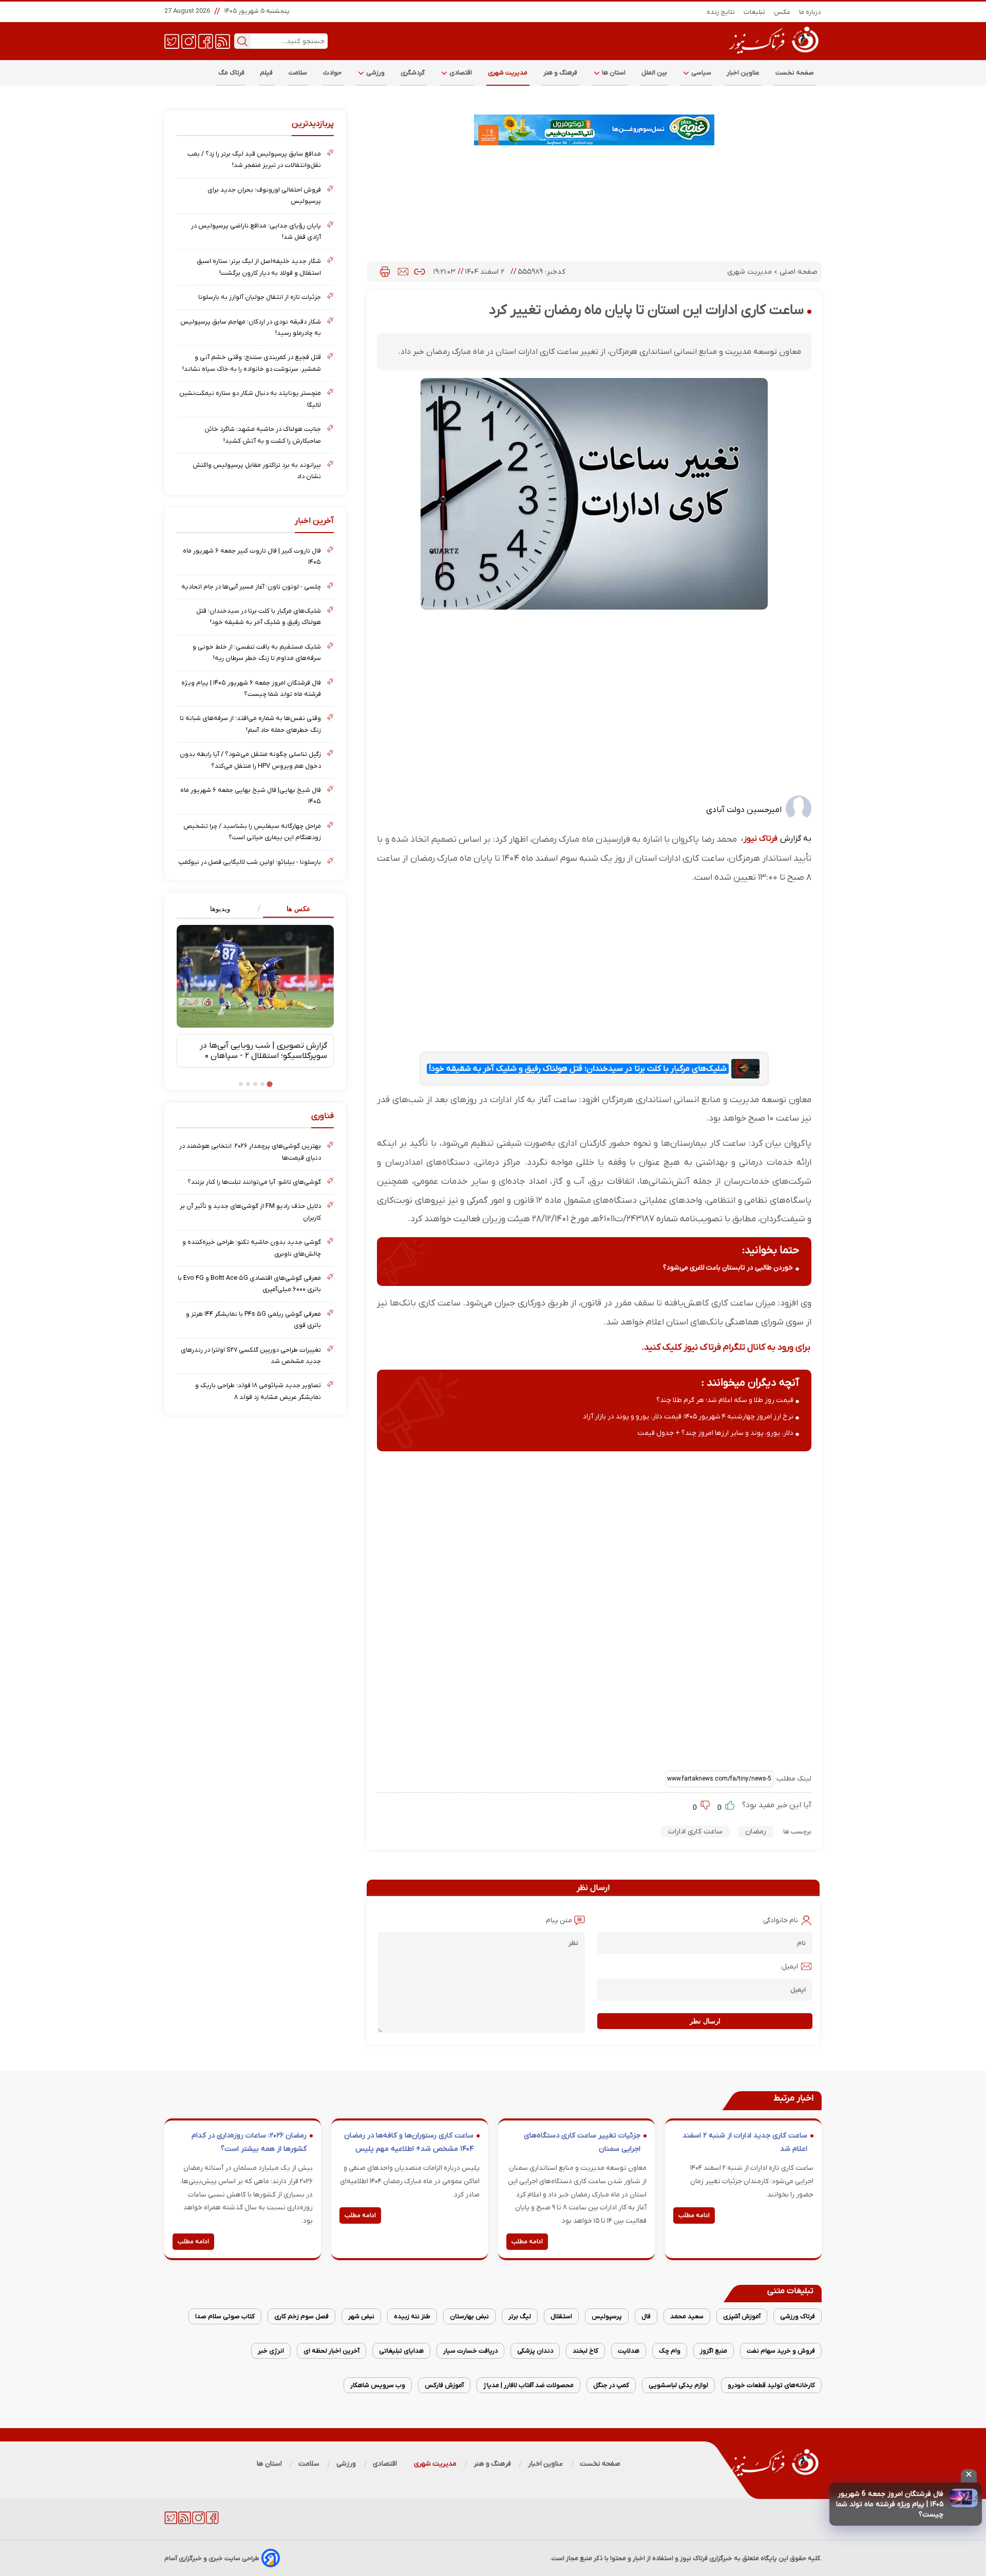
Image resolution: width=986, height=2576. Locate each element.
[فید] (223, 41)
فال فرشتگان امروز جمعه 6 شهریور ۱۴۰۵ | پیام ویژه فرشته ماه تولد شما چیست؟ (890, 2504)
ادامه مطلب (694, 2215)
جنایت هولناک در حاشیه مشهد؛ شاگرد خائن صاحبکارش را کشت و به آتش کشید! (263, 435)
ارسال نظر (705, 2021)
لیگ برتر (520, 2316)
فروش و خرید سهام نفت (781, 2351)
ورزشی (375, 73)
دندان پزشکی (535, 2351)
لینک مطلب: (792, 1779)
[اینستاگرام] (189, 41)
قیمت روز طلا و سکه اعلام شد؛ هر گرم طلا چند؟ (725, 1400)
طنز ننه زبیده (412, 2316)
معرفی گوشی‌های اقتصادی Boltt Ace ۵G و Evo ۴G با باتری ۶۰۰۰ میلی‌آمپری (249, 1284)
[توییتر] (172, 41)
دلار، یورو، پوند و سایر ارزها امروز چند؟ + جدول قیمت (715, 1433)
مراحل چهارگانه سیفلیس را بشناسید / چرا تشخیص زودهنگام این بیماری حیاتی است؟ (252, 832)
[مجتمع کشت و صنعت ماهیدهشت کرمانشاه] (594, 130)
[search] (242, 41)
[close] (969, 2476)
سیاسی (700, 73)
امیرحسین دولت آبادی (744, 810)
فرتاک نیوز (761, 839)
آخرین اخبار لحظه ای (331, 2351)
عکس (782, 12)
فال (646, 2316)
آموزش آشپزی (742, 2316)
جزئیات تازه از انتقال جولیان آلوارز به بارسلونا (260, 297)
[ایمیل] (403, 272)
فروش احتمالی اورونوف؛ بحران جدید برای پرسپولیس (264, 195)
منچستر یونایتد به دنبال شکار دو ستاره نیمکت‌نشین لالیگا (250, 399)
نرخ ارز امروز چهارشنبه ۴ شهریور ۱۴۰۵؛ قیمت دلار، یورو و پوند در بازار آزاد (688, 1417)
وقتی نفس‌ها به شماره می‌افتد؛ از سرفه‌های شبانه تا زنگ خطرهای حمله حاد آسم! (250, 724)
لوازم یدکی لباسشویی (678, 2385)
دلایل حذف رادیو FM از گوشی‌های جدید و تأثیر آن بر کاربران (250, 1212)
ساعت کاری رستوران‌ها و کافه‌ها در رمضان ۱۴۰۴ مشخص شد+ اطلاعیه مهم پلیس (409, 2142)
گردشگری (413, 73)
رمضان (756, 1832)
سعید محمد (687, 2316)
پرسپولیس (607, 2316)
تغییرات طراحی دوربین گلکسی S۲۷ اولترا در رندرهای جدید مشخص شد (251, 1356)
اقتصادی (460, 73)
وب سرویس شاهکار (378, 2385)
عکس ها (299, 909)
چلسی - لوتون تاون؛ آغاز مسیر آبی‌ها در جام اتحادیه (251, 587)
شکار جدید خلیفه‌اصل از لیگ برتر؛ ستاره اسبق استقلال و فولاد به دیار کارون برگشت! (259, 267)
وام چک (670, 2351)
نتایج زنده (721, 12)
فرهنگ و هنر (561, 73)
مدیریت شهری (508, 73)
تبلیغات (755, 12)
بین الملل (654, 73)
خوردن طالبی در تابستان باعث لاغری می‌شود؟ (728, 1268)
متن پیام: (558, 1920)
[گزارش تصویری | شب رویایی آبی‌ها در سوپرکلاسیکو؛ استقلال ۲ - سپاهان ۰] (255, 976)
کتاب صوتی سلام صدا (225, 2316)
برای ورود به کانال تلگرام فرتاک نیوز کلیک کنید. (726, 1347)
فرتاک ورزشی (798, 2316)
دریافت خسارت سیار (470, 2351)
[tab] (295, 909)
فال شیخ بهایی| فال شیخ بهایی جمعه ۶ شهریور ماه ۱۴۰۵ (251, 796)
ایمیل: (789, 1967)
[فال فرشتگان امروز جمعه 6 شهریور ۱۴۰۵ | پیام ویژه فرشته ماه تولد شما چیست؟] (964, 2498)
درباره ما (810, 12)
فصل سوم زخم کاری (301, 2316)
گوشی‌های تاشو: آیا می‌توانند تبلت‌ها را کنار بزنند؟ (254, 1182)
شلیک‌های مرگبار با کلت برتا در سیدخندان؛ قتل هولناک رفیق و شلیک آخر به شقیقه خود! (578, 1069)
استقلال (561, 2316)
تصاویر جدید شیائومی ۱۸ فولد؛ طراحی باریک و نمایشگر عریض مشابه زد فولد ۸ (258, 1391)
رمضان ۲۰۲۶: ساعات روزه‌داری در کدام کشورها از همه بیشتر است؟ (249, 2142)
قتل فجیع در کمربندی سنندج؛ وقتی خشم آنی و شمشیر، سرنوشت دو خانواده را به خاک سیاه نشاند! (252, 363)
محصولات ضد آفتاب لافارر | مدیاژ (528, 2385)
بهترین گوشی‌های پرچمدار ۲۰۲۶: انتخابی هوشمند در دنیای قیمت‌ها (250, 1152)
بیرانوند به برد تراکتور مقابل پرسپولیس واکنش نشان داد (257, 471)
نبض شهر (361, 2316)
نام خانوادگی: (780, 1920)
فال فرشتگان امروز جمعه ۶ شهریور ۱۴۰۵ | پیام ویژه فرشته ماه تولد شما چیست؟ (251, 688)
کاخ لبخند (585, 2351)
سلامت (298, 73)
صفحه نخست (795, 73)
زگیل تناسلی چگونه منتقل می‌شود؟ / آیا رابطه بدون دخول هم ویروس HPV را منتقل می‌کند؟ (250, 760)
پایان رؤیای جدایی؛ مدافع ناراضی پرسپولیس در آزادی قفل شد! (256, 231)
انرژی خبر (271, 2351)
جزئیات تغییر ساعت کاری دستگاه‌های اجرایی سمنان (582, 2142)
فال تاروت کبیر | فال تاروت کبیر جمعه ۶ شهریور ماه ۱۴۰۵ (252, 556)
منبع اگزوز (714, 2351)
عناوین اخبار (743, 73)
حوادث (333, 73)
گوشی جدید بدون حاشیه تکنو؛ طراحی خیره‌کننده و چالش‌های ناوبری (252, 1248)
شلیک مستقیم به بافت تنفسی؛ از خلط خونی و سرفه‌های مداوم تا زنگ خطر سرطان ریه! (257, 652)
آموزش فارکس (444, 2385)
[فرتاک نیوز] (773, 55)
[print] (385, 272)
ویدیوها (220, 909)
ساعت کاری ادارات (695, 1832)
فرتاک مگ (231, 73)
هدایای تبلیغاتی (401, 2351)
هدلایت (629, 2351)
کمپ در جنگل (611, 2385)
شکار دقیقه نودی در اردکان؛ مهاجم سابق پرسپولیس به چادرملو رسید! (251, 327)
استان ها (613, 73)
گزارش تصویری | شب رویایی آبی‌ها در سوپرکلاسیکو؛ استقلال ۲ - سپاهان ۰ (263, 1051)
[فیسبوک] (206, 41)
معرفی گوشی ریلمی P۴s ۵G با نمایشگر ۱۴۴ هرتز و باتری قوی (253, 1320)
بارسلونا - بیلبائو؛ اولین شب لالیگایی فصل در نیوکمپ (250, 862)
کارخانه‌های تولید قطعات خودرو (771, 2385)
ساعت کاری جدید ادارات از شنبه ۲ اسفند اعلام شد (745, 2142)
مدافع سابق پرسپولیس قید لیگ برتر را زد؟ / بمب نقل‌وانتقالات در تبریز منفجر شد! (254, 159)
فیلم (267, 73)
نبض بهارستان (469, 2316)
